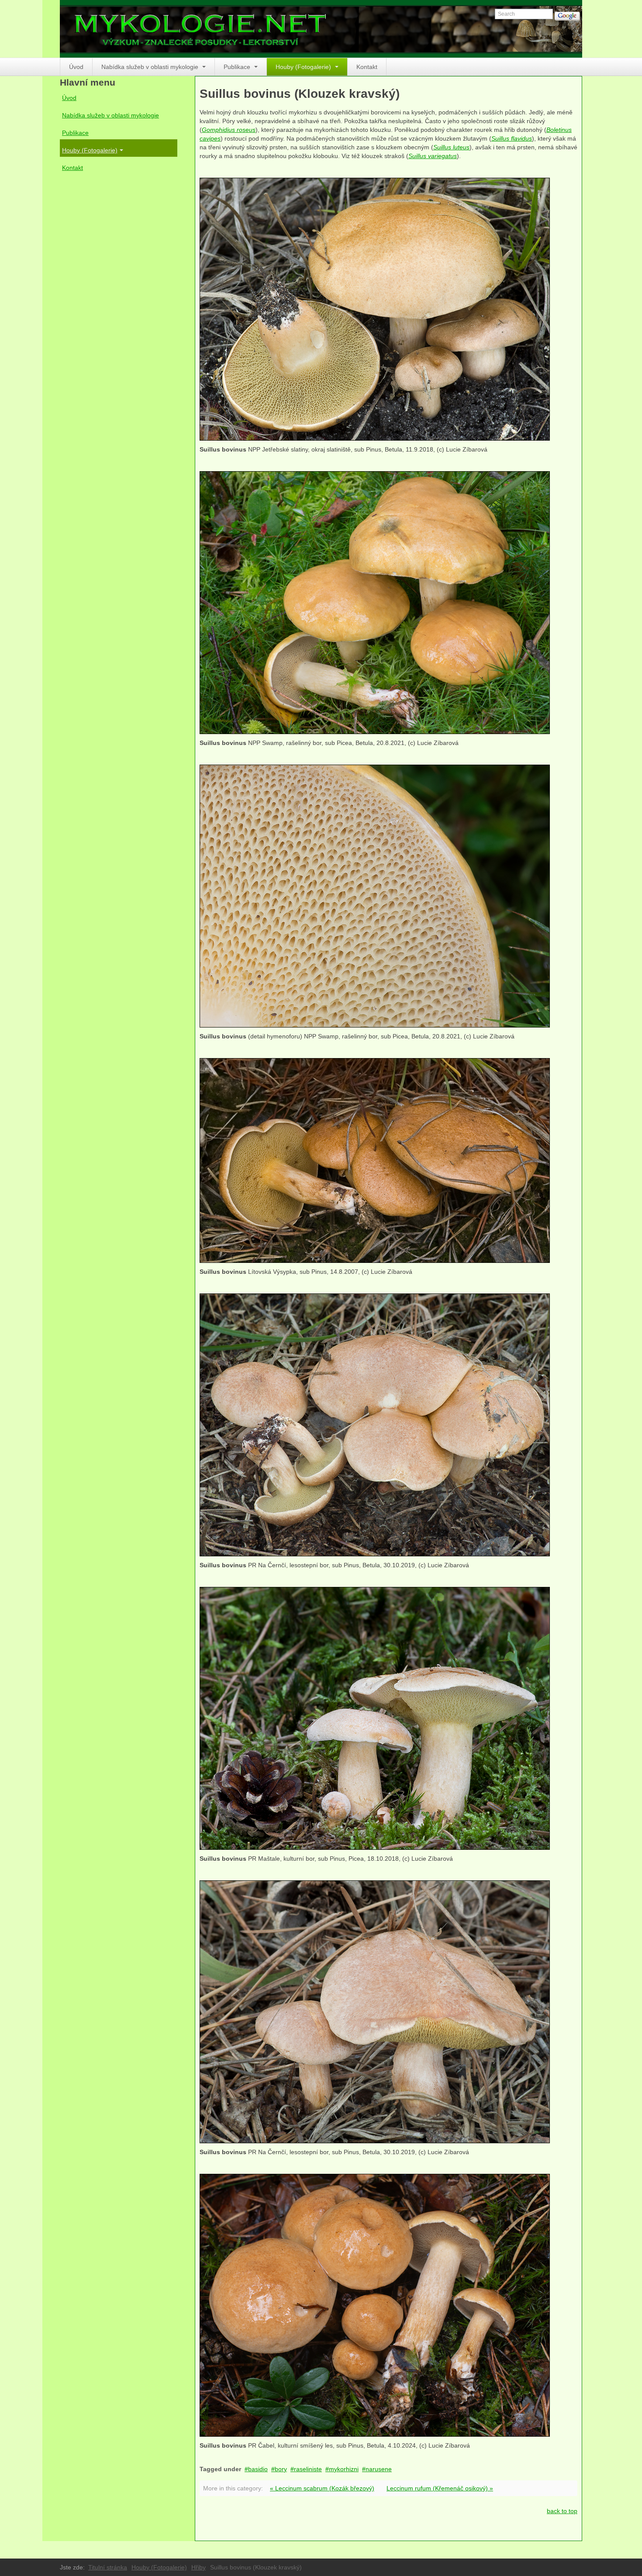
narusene (379, 2469)
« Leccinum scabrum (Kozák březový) (322, 2488)
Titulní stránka (108, 2567)
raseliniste (308, 2469)
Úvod (76, 67)
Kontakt (367, 67)
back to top (562, 2511)
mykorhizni (344, 2469)
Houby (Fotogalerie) (304, 67)
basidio (258, 2469)
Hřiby (198, 2567)
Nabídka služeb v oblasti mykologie (151, 67)
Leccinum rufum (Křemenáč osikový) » (440, 2488)
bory (281, 2469)
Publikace (238, 67)
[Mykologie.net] (321, 29)
